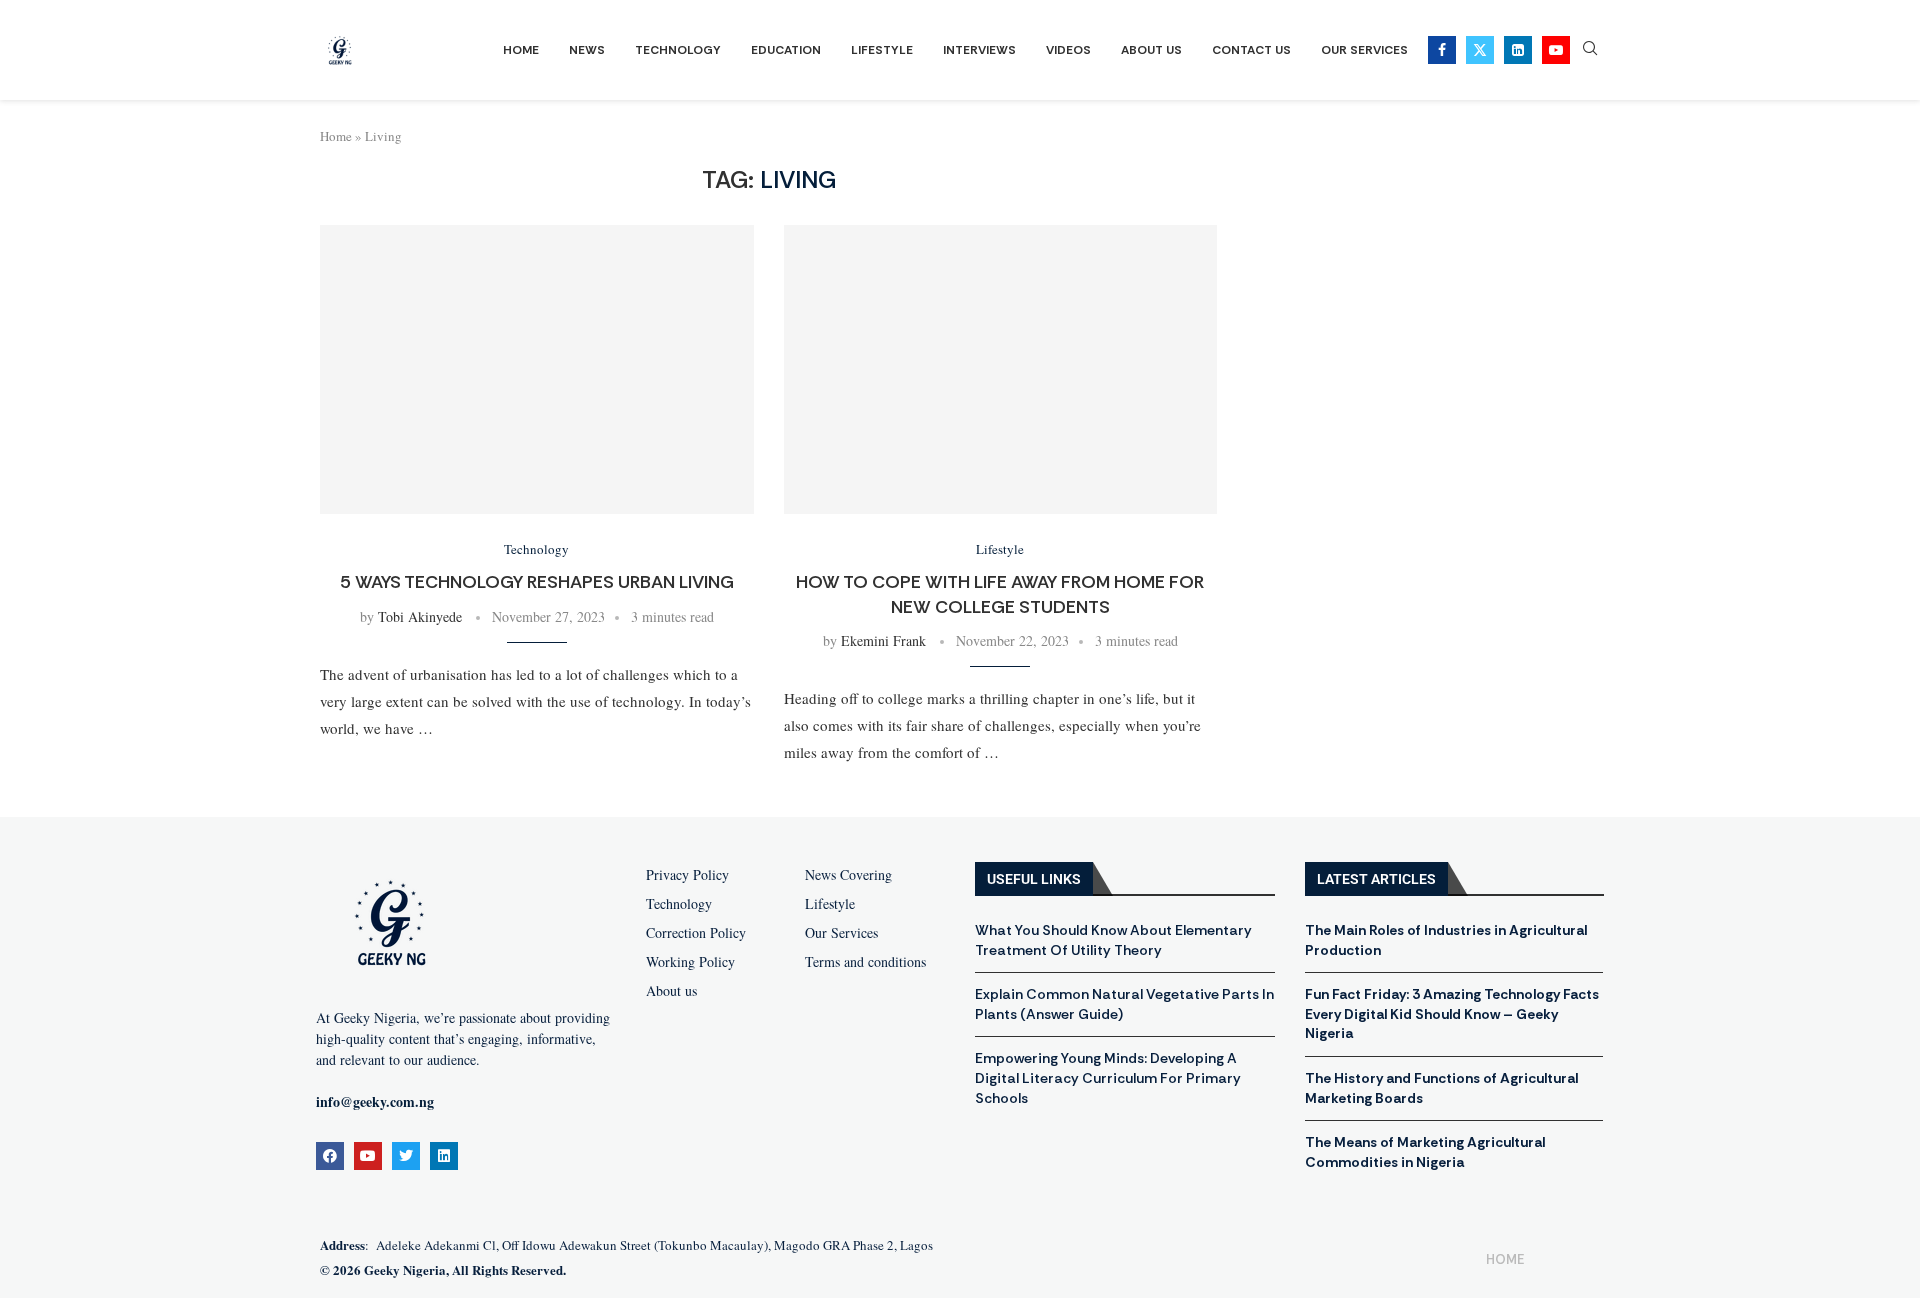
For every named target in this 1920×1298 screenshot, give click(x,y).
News (587, 50)
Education (786, 50)
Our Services (1364, 50)
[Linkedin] (1518, 50)
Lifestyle (882, 50)
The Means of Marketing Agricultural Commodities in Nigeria (1425, 1152)
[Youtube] (1556, 50)
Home (521, 50)
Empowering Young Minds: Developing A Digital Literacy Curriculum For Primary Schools (1108, 1077)
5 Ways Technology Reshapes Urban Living (537, 582)
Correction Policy (696, 933)
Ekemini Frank (883, 640)
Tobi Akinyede (420, 616)
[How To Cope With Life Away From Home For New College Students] (1001, 369)
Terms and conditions (865, 962)
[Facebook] (1442, 50)
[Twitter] (1480, 50)
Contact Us (1251, 50)
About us (671, 991)
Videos (1068, 50)
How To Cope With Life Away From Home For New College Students (1000, 594)
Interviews (979, 50)
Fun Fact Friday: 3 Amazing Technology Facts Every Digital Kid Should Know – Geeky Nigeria (1452, 1013)
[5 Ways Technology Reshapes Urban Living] (537, 369)
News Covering (848, 875)
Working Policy (690, 962)
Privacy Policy (687, 875)
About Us (1151, 50)
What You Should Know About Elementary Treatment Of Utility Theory (1113, 940)
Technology (678, 50)
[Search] (1590, 50)
